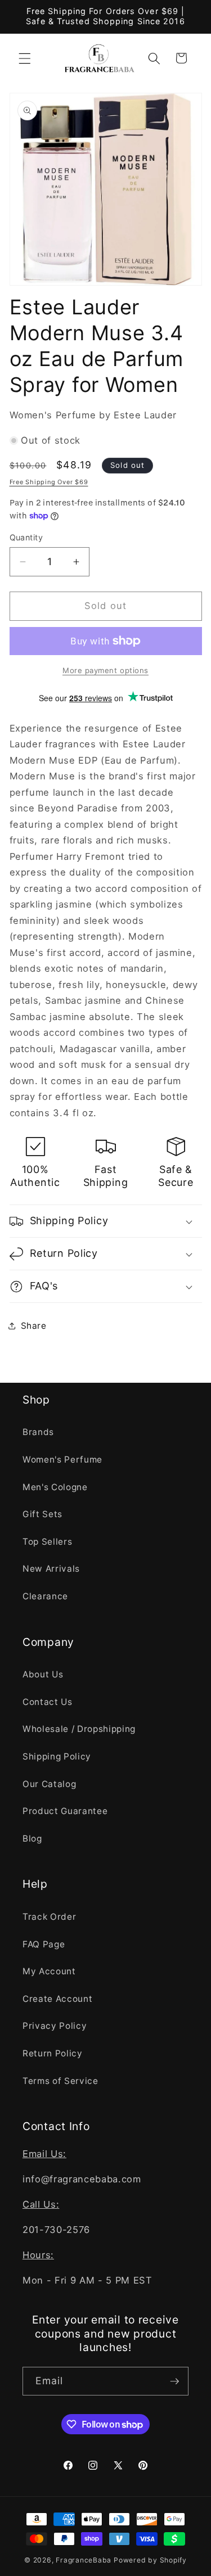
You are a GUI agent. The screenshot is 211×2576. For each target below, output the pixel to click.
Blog (32, 1839)
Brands (38, 1432)
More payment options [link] (105, 670)
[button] (25, 58)
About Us (43, 1674)
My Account (49, 1971)
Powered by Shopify (150, 2560)
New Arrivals (51, 1569)
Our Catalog (49, 1784)
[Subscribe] (174, 2381)
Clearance (45, 1596)
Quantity (26, 537)
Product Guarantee (65, 1811)
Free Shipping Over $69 (49, 482)
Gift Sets (42, 1514)
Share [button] (34, 1326)
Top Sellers (47, 1542)
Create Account (57, 1999)
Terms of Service (60, 2081)
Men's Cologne (55, 1487)
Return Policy (53, 2053)
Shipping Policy (57, 1756)
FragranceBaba (84, 2560)
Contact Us (48, 1702)
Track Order (49, 1917)
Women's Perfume (62, 1460)
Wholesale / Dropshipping (79, 1729)
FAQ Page (44, 1944)
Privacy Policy (55, 2026)
